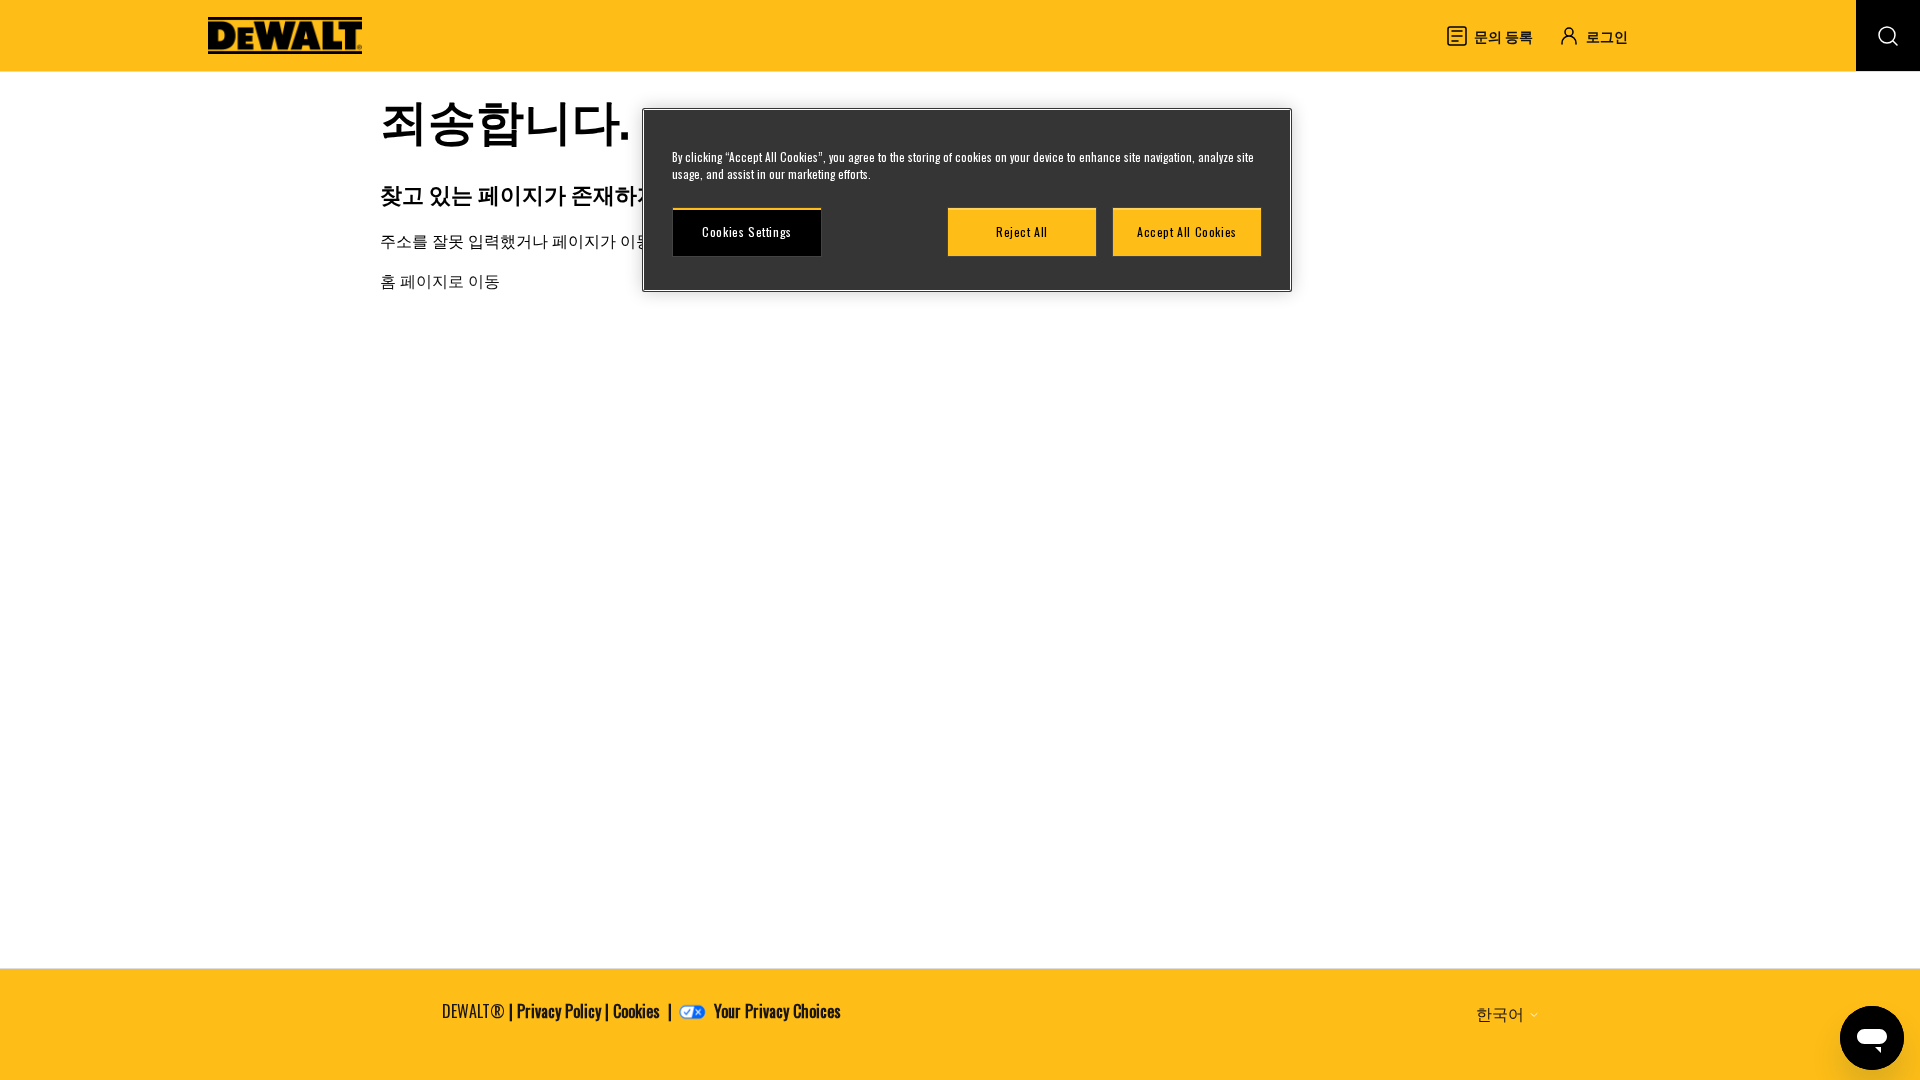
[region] (967, 200)
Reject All (1022, 231)
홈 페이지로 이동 (440, 280)
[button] (1602, 35)
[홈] (285, 35)
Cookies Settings (747, 231)
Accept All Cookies (1187, 231)
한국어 (1502, 1013)
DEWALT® (473, 1011)
